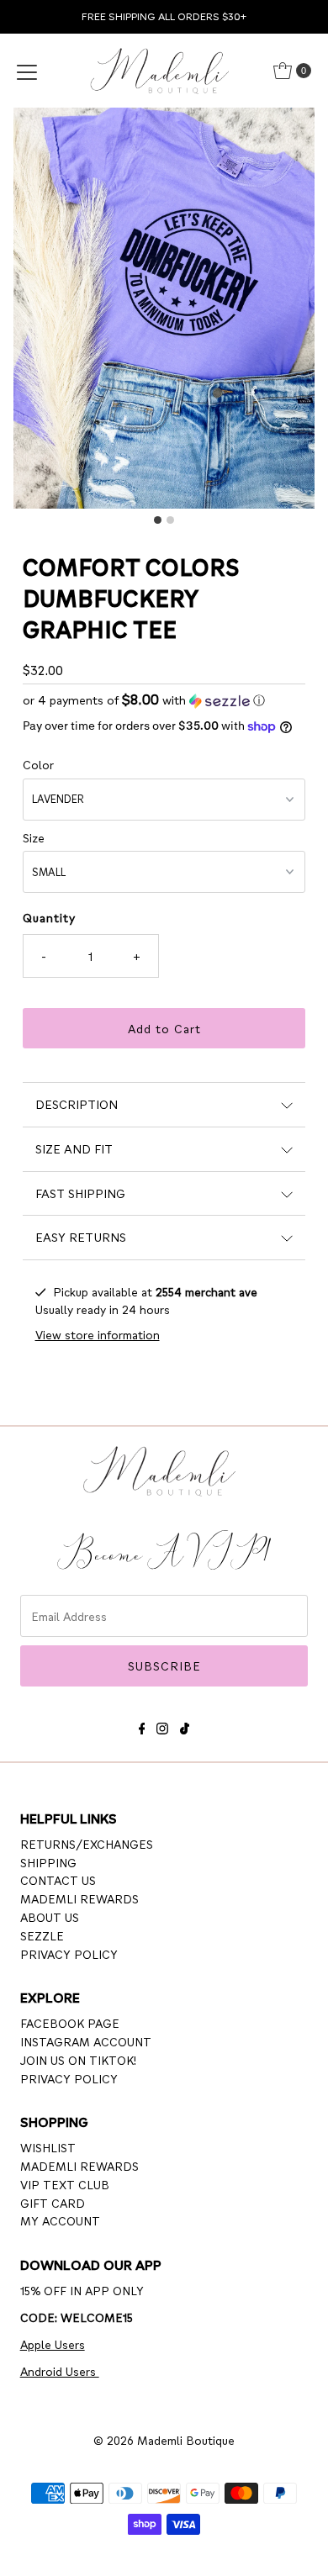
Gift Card (53, 2203)
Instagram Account (86, 2041)
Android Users (60, 2371)
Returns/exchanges (87, 1844)
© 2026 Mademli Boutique (164, 2440)
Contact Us (58, 1880)
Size (34, 837)
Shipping (48, 1862)
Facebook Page (70, 2023)
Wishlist (48, 2147)
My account (60, 2220)
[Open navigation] (27, 71)
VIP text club (65, 2184)
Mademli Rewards (79, 1898)
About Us (50, 1917)
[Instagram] (162, 1726)
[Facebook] (142, 1726)
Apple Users (53, 2344)
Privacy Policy (69, 1954)
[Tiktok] (185, 1726)
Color (38, 764)
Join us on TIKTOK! (78, 2060)
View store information (98, 1334)
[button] (164, 700)
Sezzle (42, 1935)
